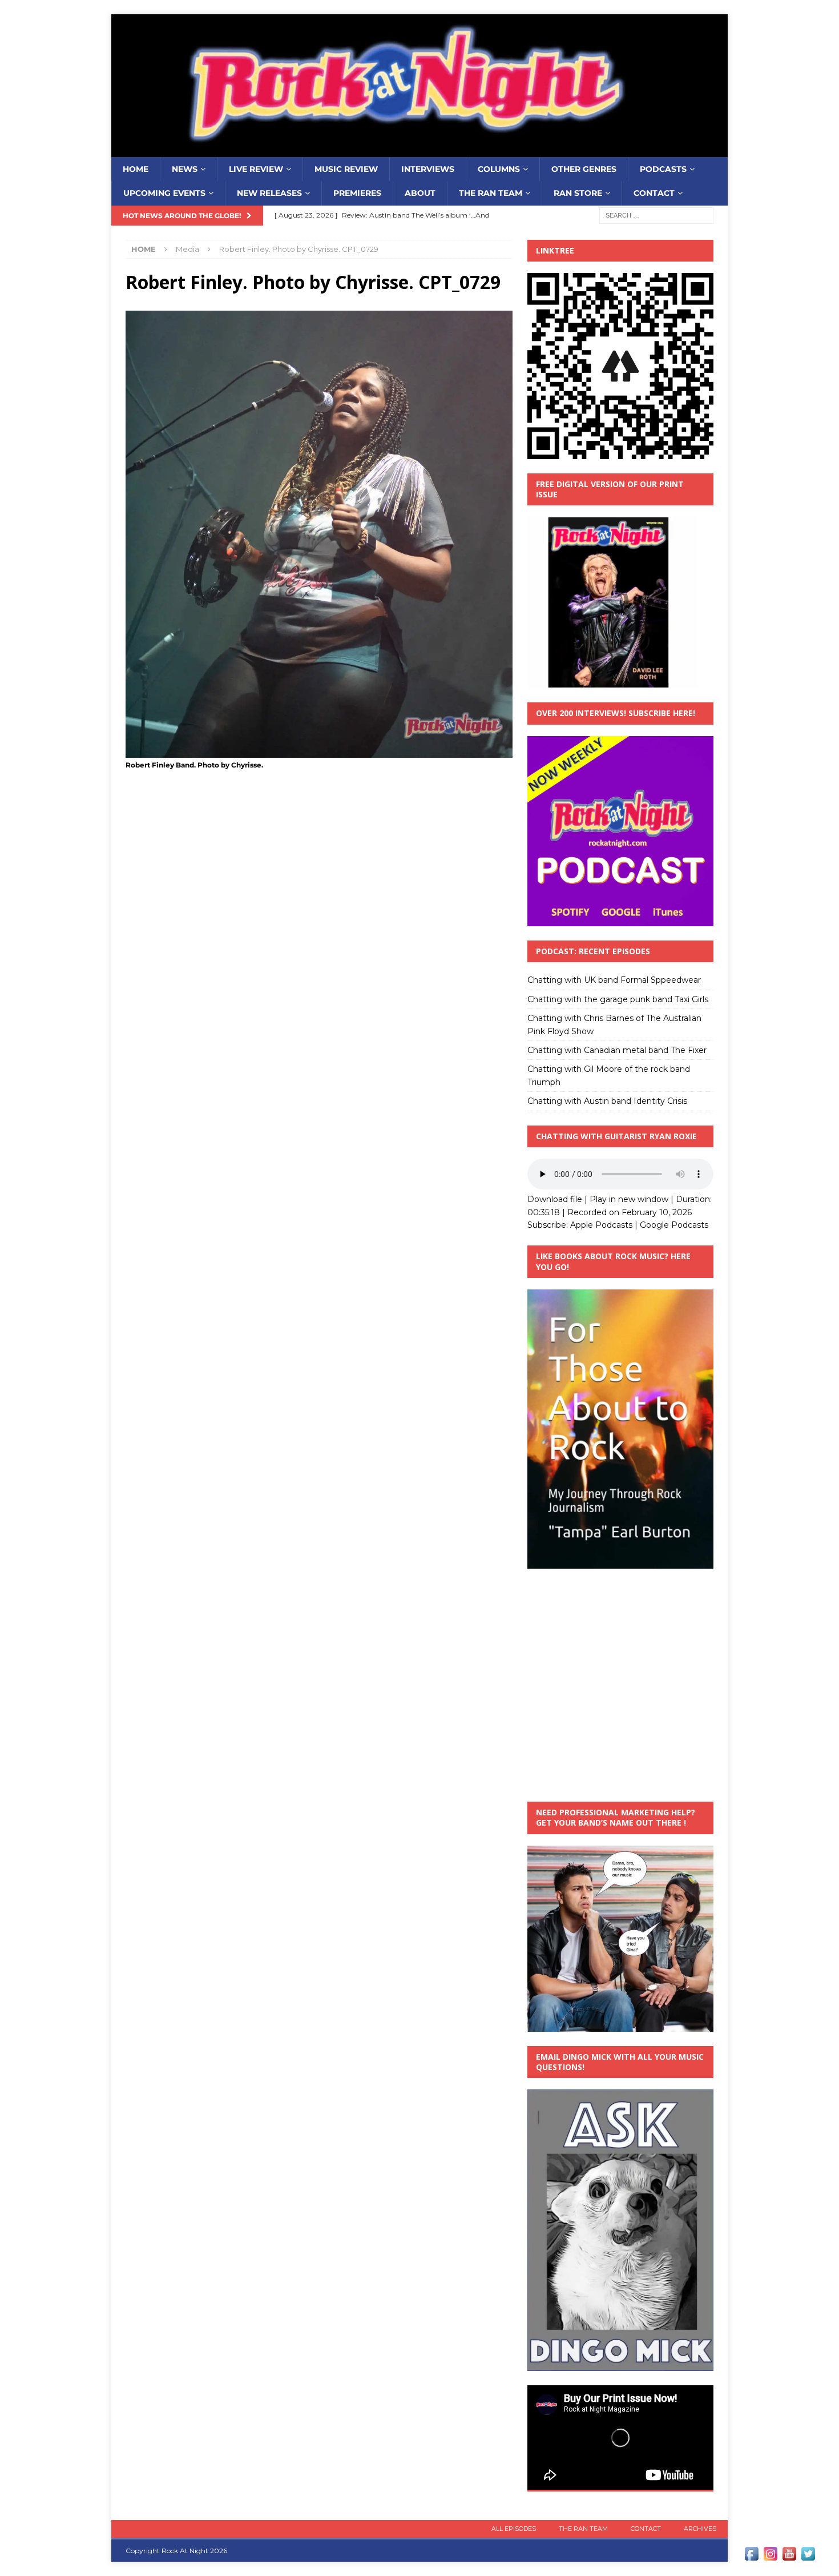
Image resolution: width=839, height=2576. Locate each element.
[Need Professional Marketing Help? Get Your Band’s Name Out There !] (620, 2025)
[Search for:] (656, 215)
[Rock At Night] (419, 151)
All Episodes (514, 2529)
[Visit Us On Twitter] (808, 2557)
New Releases (269, 193)
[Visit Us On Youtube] (789, 2557)
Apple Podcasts (601, 1225)
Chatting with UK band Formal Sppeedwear (614, 980)
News (185, 169)
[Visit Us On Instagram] (770, 2557)
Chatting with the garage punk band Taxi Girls (618, 999)
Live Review (256, 169)
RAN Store (578, 193)
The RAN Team (491, 193)
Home (136, 169)
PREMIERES (357, 193)
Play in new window (629, 1199)
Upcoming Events (164, 193)
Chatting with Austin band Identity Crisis (607, 1101)
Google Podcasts (674, 1225)
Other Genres (584, 169)
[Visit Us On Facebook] (751, 2557)
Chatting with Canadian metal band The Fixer (617, 1050)
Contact (654, 193)
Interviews (428, 169)
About (420, 193)
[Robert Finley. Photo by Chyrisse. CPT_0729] (319, 751)
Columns (499, 169)
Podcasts (663, 169)
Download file (555, 1199)
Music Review (346, 169)
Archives (700, 2529)
